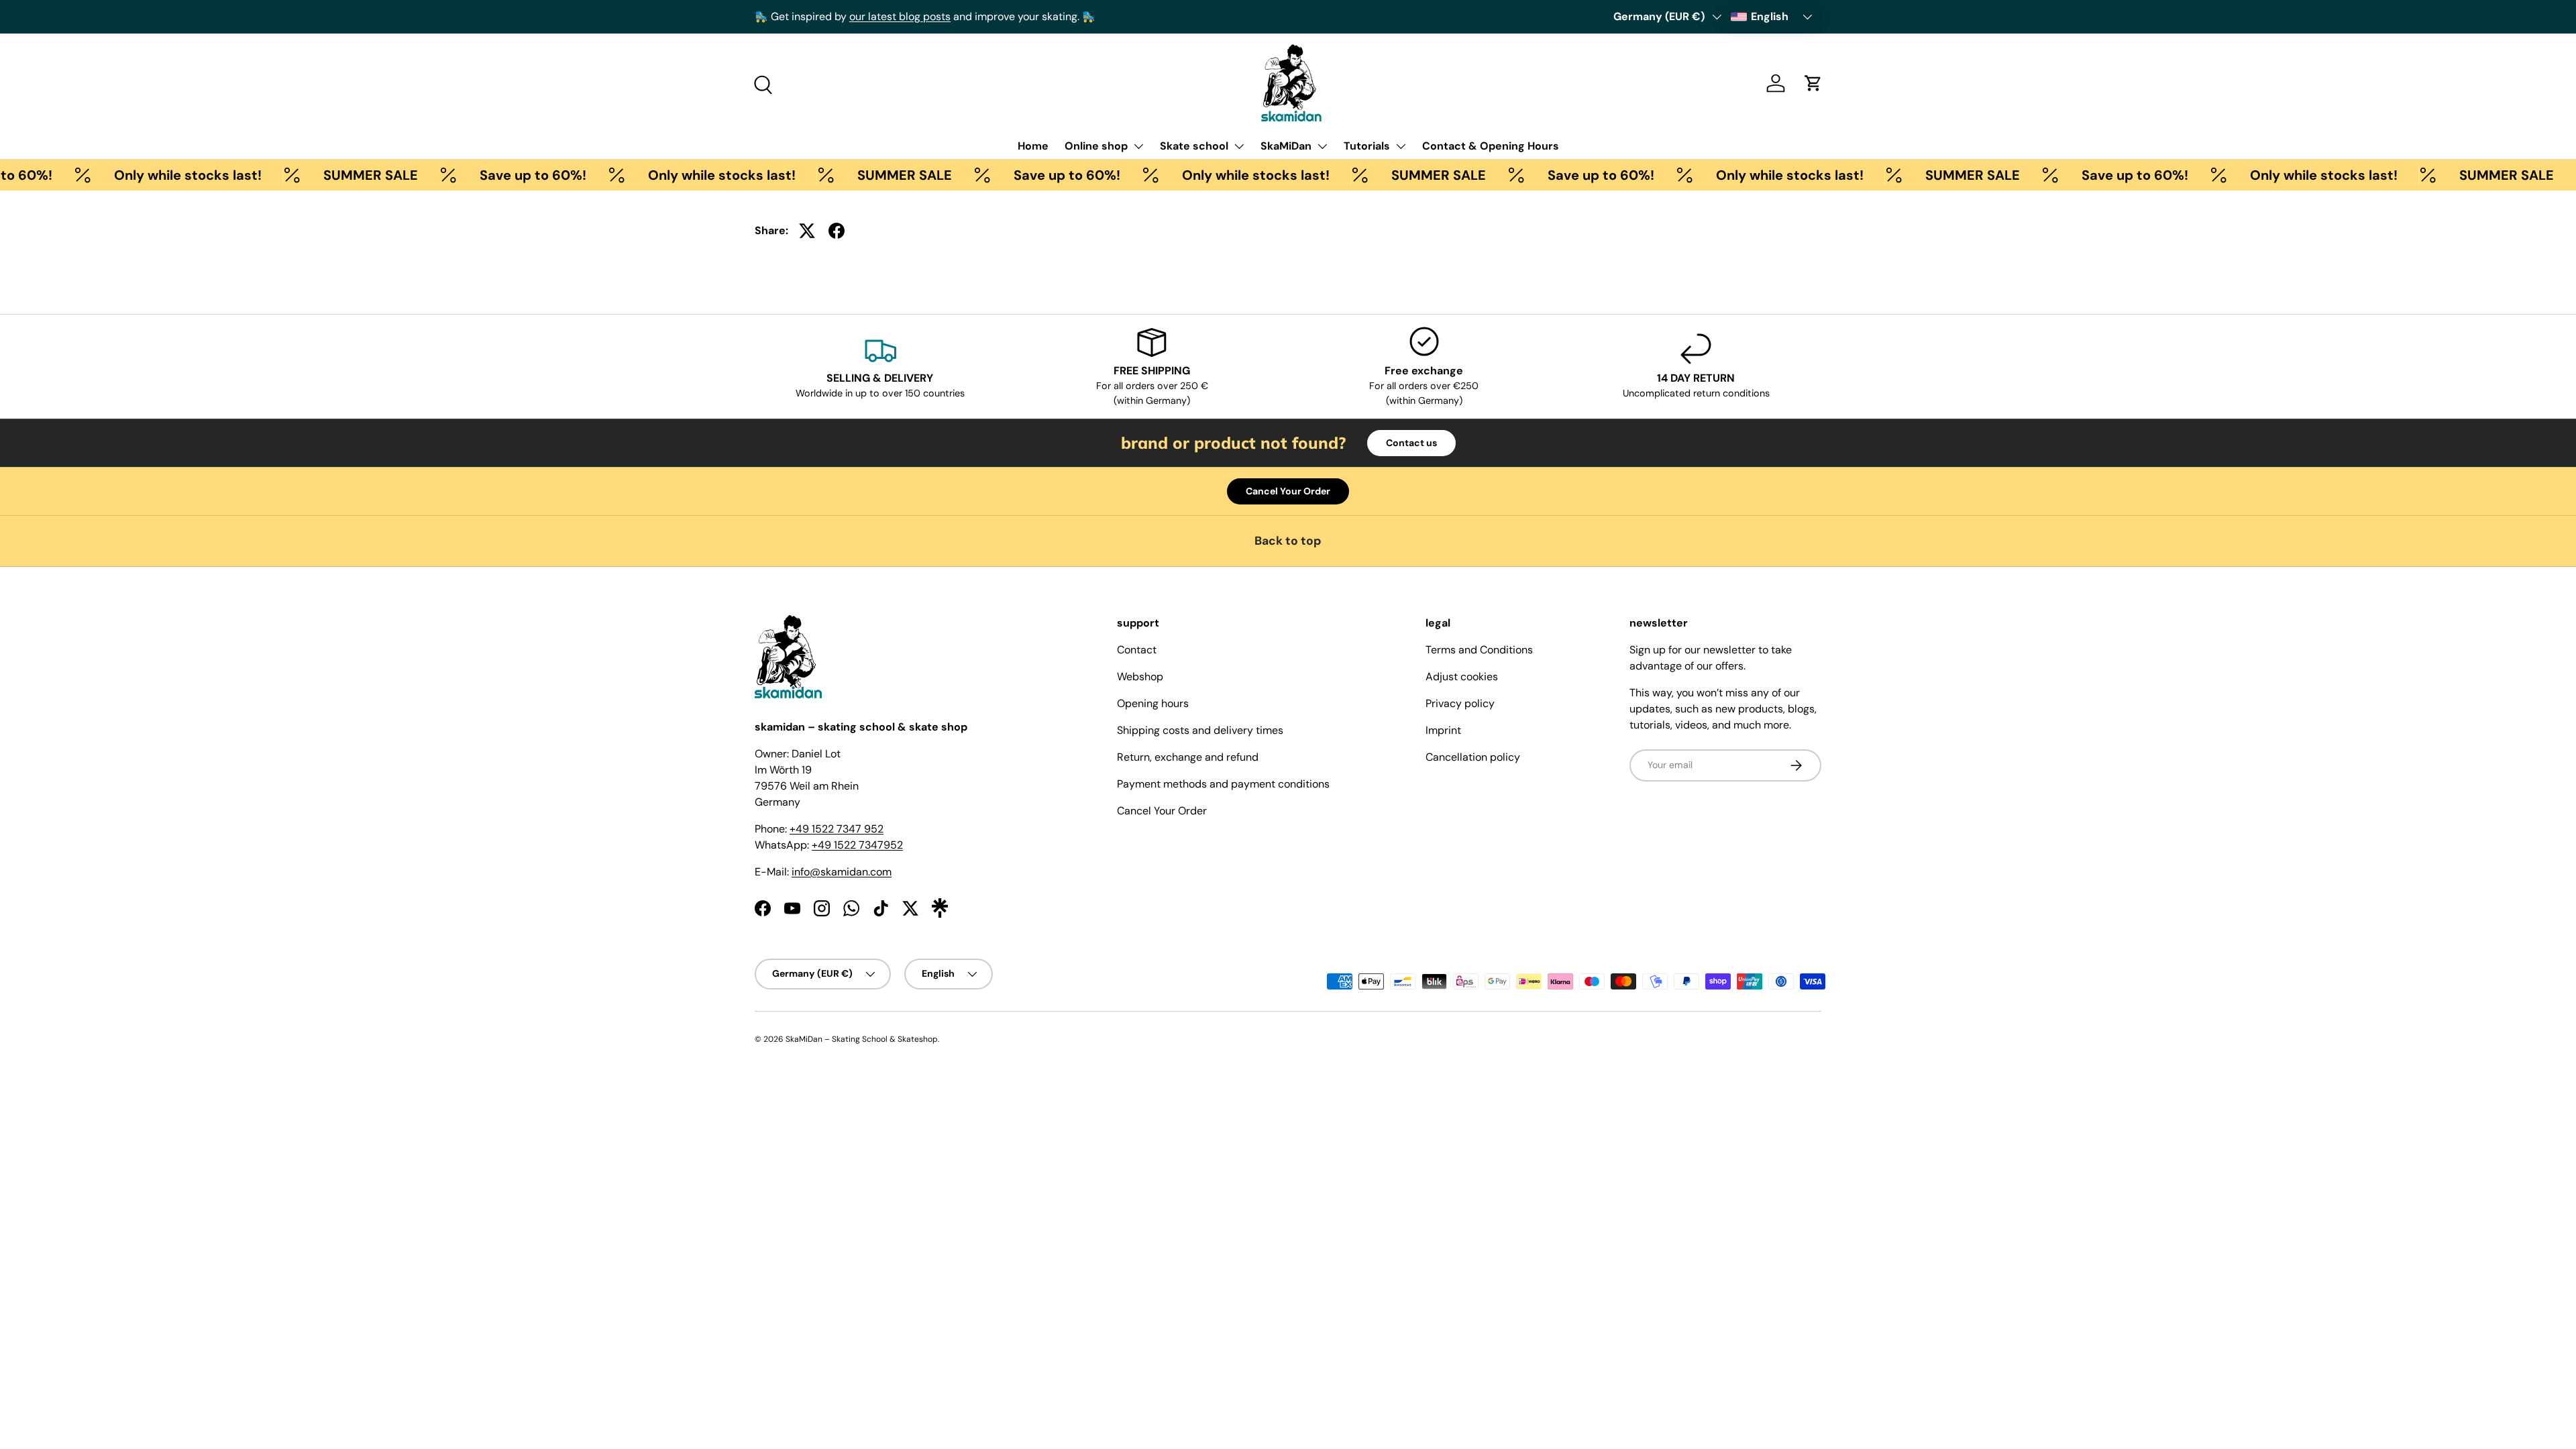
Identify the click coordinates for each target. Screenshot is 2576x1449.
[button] (1813, 83)
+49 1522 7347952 (857, 845)
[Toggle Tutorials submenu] (1401, 146)
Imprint (1443, 730)
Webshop (1140, 677)
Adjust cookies (1462, 677)
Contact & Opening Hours (1491, 146)
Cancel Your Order (1288, 491)
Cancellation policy (1473, 757)
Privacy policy (1460, 703)
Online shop (1096, 146)
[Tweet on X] (807, 231)
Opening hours (1153, 703)
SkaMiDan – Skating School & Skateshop (862, 1039)
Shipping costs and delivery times (1200, 730)
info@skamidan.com (842, 872)
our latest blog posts (900, 16)
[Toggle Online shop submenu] (1138, 146)
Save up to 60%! (499, 175)
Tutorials (1367, 146)
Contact (1137, 650)
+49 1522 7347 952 (837, 829)
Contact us (1411, 443)
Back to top (1288, 541)
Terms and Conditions (1479, 650)
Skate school (1194, 146)
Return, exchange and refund (1188, 757)
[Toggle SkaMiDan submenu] (1322, 146)
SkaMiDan (1286, 146)
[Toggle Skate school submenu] (1239, 146)
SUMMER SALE (336, 175)
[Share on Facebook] (837, 231)
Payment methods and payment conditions (1223, 784)
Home (1033, 146)
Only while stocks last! (154, 175)
